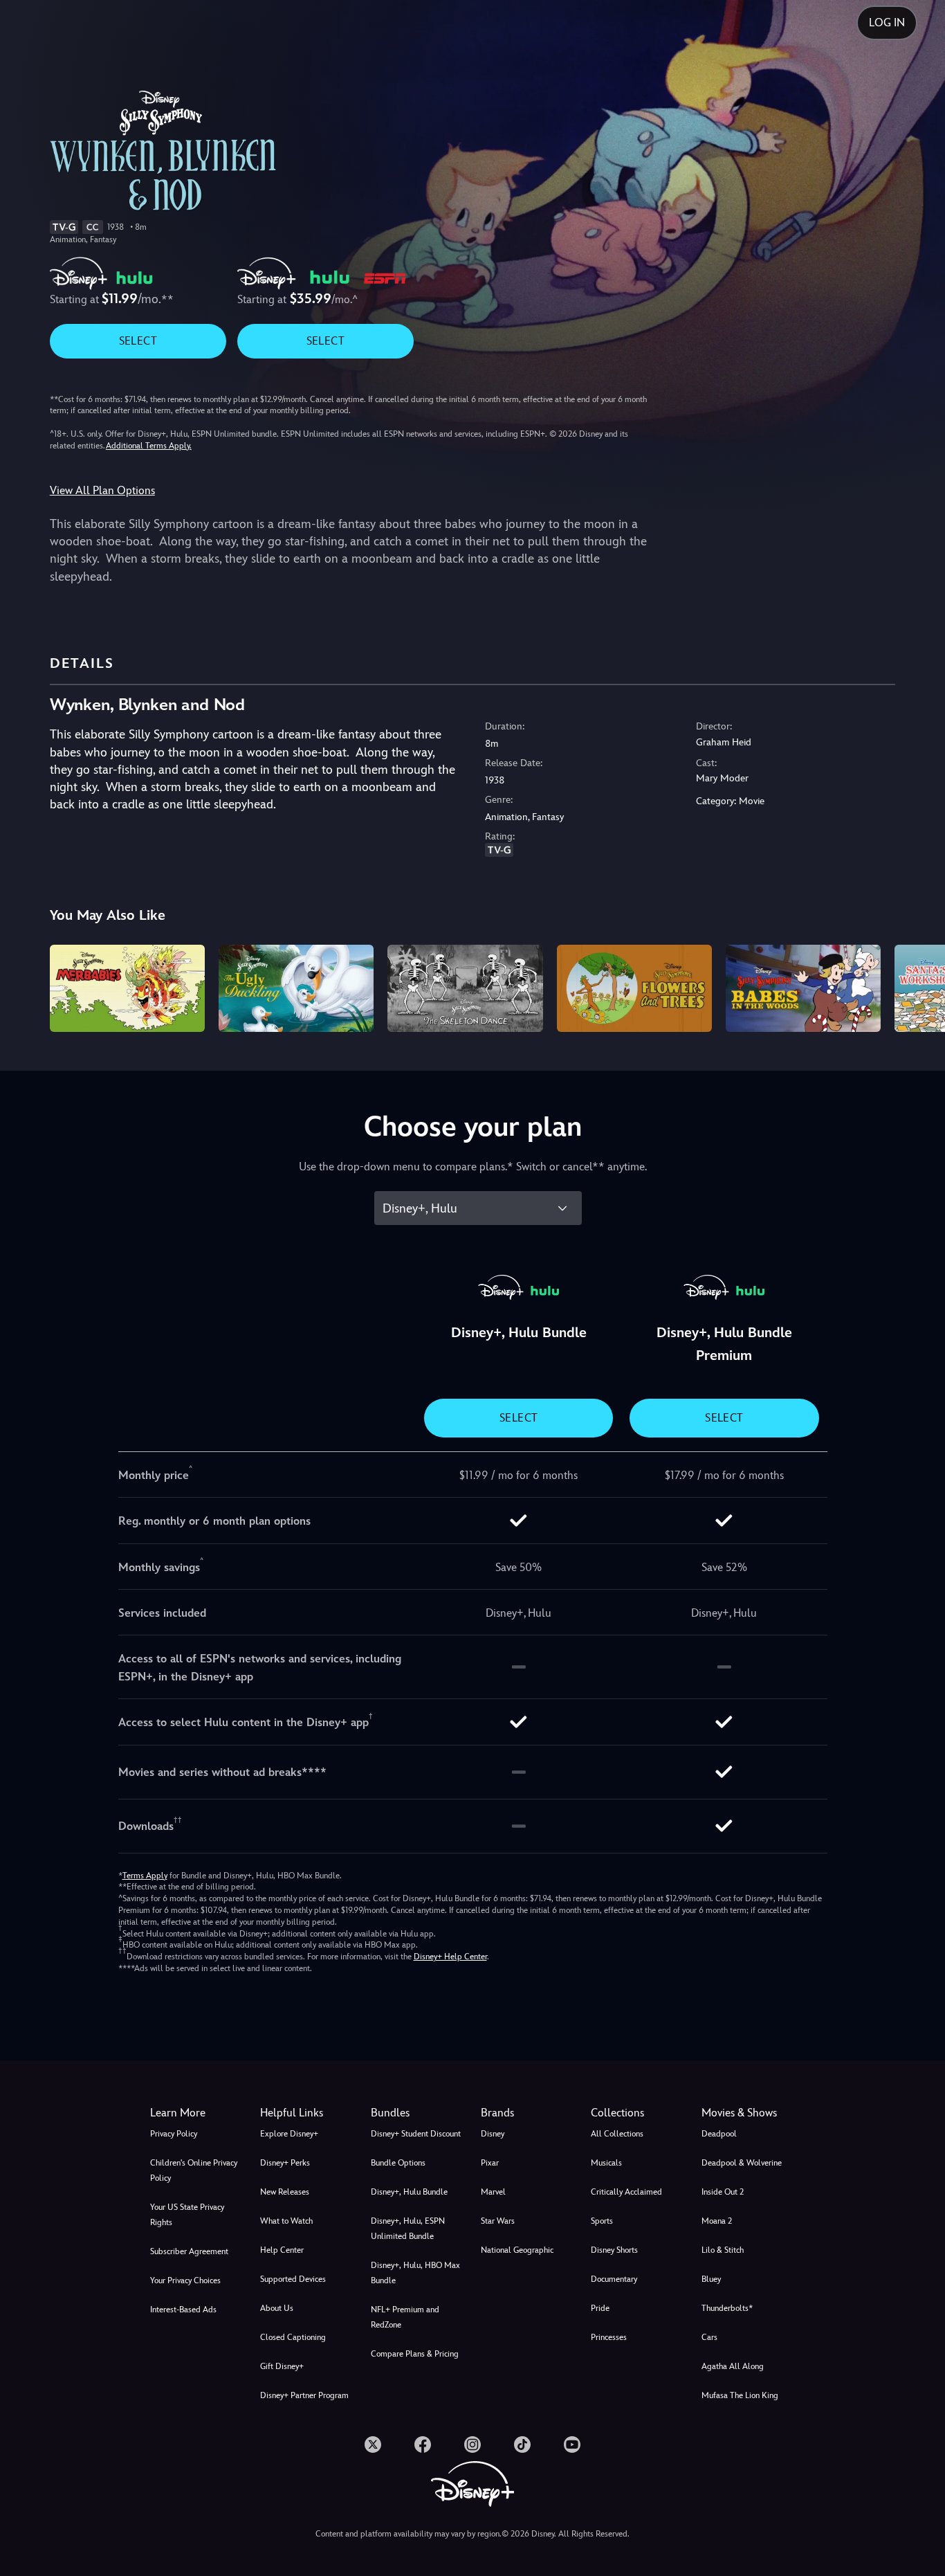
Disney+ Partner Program (304, 2395)
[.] (373, 2445)
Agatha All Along (733, 2366)
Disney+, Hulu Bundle (409, 2192)
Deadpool (719, 2134)
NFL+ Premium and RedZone (405, 2317)
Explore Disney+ (289, 2134)
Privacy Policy (174, 2134)
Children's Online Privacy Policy (194, 2170)
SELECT (138, 341)
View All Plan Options (102, 490)
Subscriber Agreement (189, 2251)
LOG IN (887, 22)
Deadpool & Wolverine (742, 2163)
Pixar (490, 2163)
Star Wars (498, 2221)
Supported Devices (293, 2279)
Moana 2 (717, 2221)
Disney (493, 2134)
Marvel (493, 2192)
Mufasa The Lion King (740, 2395)
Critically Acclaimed (626, 2192)
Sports (602, 2221)
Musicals (606, 2163)
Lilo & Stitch (723, 2250)
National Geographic (517, 2250)
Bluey (711, 2279)
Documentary (614, 2279)
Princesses (609, 2337)
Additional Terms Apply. (149, 446)
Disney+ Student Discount (416, 2134)
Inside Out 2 (723, 2192)
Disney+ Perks (285, 2163)
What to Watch (286, 2221)
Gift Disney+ (282, 2366)
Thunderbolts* (727, 2308)
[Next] (918, 986)
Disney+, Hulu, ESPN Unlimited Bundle (408, 2229)
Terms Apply (145, 1876)
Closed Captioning (293, 2337)
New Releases (285, 2192)
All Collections (617, 2134)
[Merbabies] (127, 988)
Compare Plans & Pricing (415, 2354)
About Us (277, 2308)
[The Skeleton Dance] (465, 988)
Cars (709, 2337)
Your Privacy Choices (185, 2280)
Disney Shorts (614, 2250)
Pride (600, 2308)
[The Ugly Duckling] (296, 988)
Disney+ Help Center (450, 1957)
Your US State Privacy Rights (187, 2215)
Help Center (282, 2250)
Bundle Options (398, 2163)
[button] (307, 2113)
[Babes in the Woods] (803, 988)
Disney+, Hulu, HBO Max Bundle (415, 2273)
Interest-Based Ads (183, 2310)
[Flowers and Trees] (634, 988)
